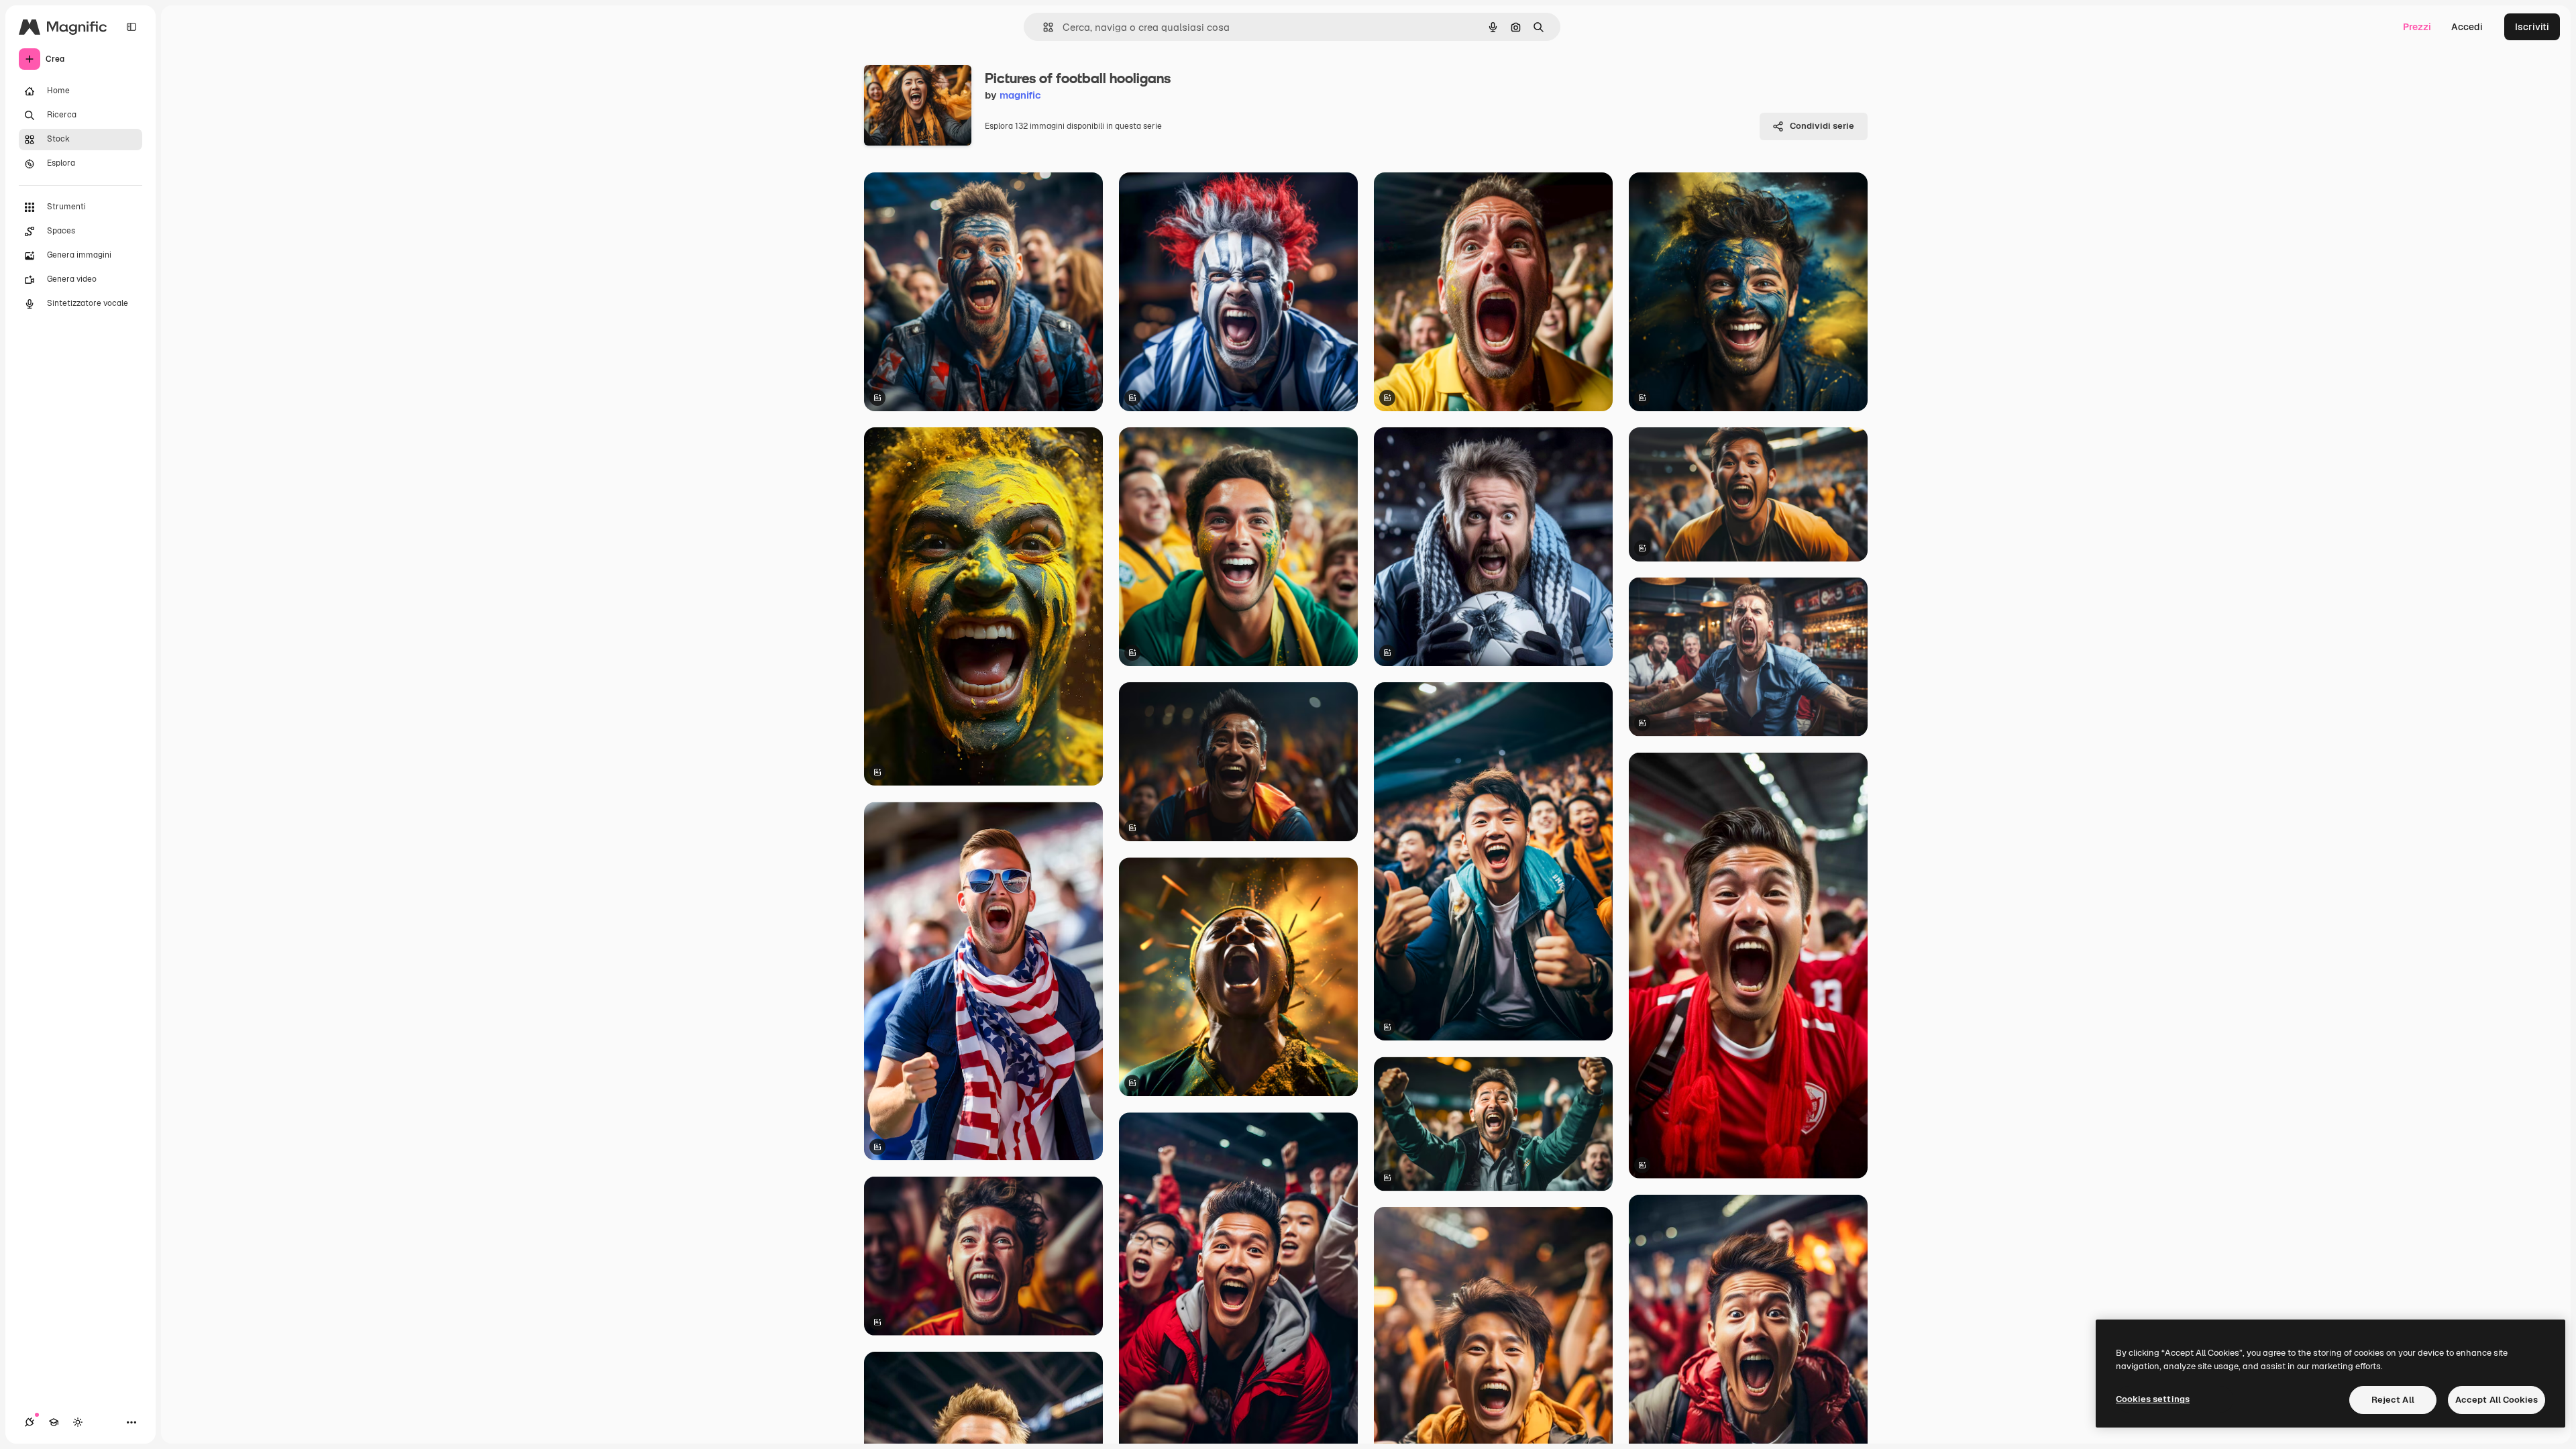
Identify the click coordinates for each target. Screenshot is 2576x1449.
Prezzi (2417, 27)
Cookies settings (2153, 1399)
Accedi (2467, 27)
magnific (1020, 95)
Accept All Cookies (2497, 1400)
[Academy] (54, 1422)
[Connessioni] (30, 1422)
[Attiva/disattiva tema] (78, 1422)
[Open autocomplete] (1043, 27)
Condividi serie (1822, 126)
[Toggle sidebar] (131, 27)
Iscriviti (2532, 27)
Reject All (2393, 1400)
